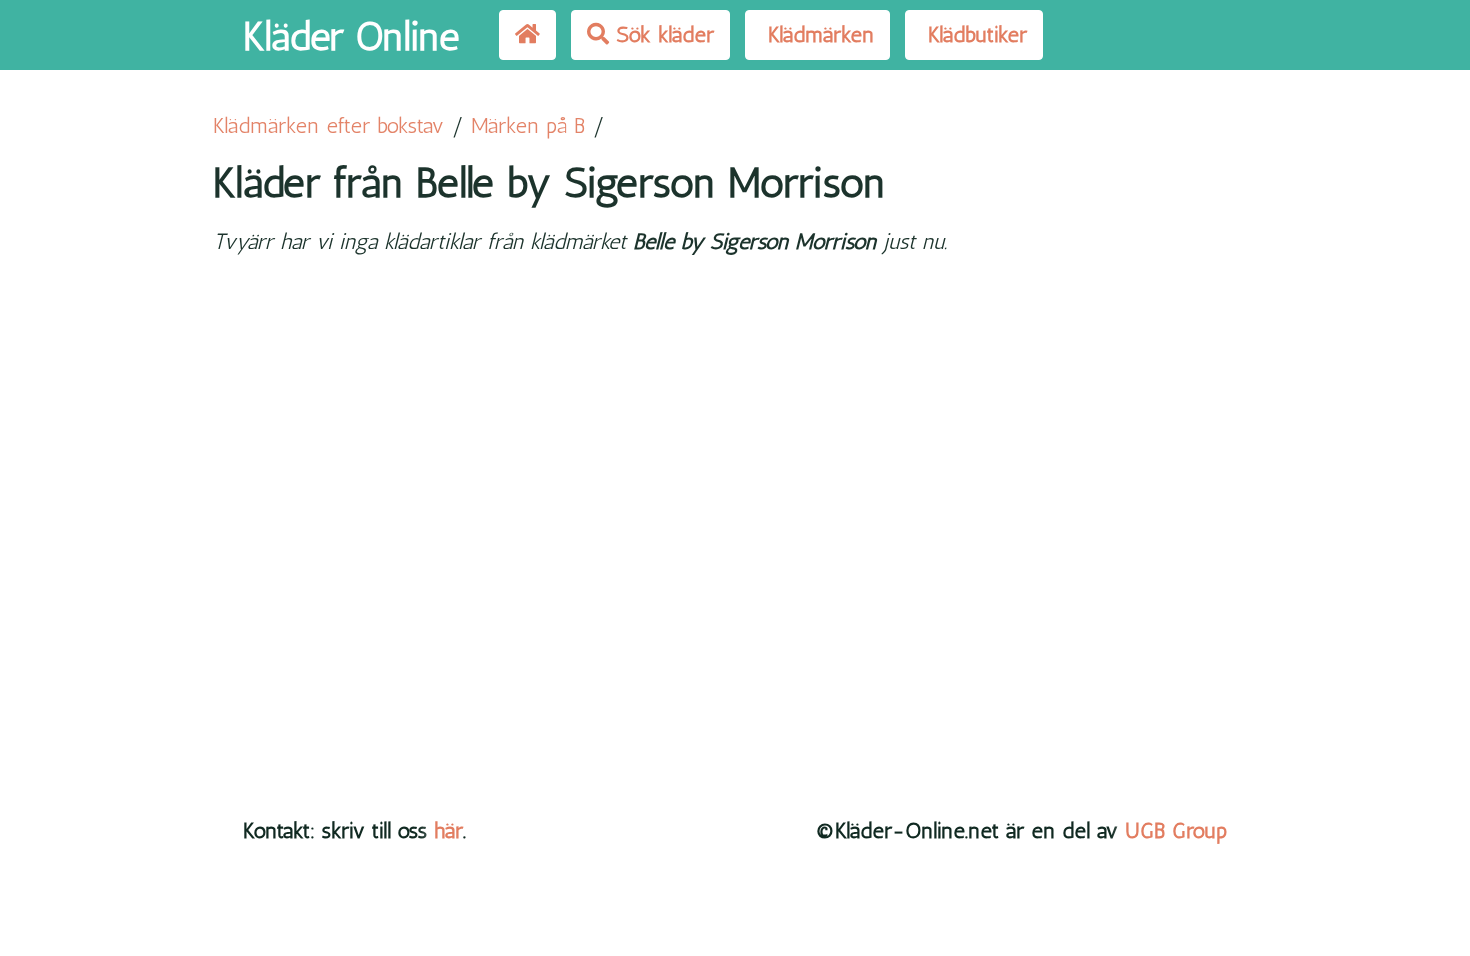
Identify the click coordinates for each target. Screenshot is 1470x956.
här (448, 830)
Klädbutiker (974, 34)
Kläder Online (351, 36)
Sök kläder (661, 34)
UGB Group (1176, 830)
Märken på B (528, 125)
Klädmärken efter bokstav (328, 125)
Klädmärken (817, 34)
